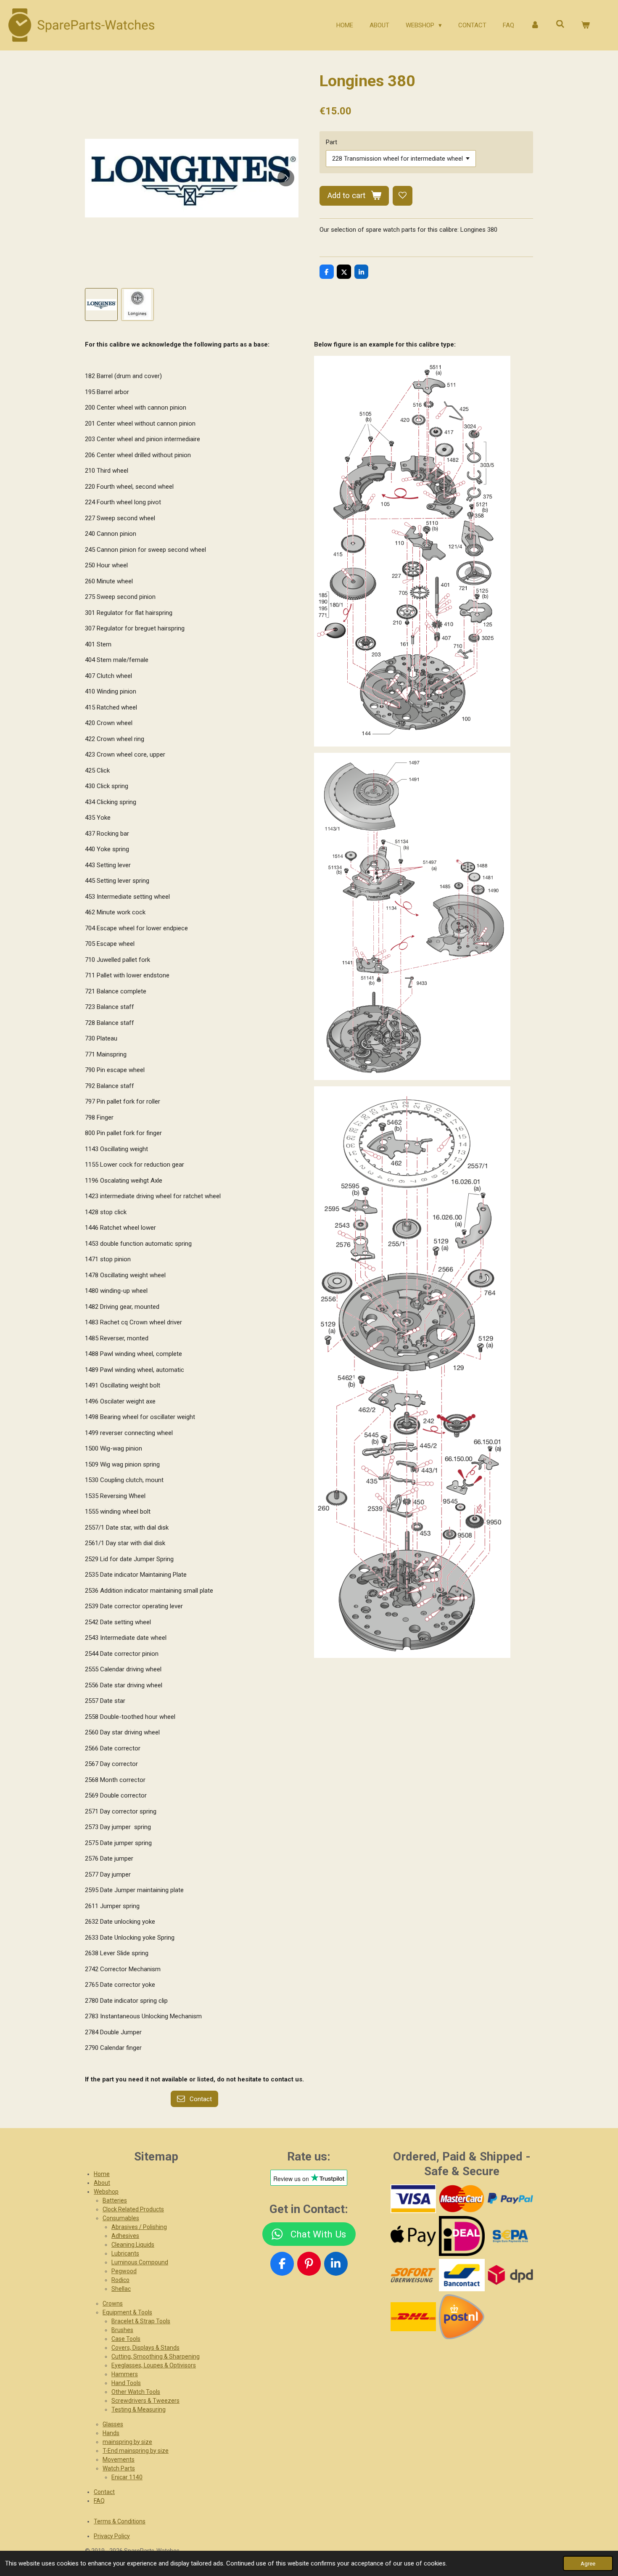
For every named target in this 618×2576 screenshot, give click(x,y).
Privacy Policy (112, 2536)
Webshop (106, 2192)
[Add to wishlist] (403, 196)
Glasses (113, 2424)
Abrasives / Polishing (139, 2227)
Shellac (121, 2289)
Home (102, 2174)
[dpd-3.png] (510, 2275)
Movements (119, 2460)
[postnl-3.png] (462, 2317)
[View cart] (585, 25)
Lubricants (125, 2253)
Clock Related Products (133, 2209)
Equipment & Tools (127, 2312)
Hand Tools (126, 2383)
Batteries (115, 2200)
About (102, 2183)
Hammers (125, 2374)
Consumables (121, 2218)
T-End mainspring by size (136, 2451)
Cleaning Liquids (133, 2245)
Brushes (122, 2330)
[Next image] (286, 178)
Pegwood (124, 2271)
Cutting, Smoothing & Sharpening (156, 2356)
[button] (101, 304)
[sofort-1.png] (413, 2275)
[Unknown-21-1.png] (462, 2275)
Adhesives (125, 2236)
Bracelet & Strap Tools (141, 2321)
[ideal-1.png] (462, 2236)
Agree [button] (588, 2563)
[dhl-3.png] (413, 2317)
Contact (104, 2492)
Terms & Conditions (120, 2521)
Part (331, 142)
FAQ (99, 2501)
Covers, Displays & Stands (145, 2348)
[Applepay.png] (413, 2236)
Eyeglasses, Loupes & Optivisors (154, 2365)
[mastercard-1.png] (462, 2199)
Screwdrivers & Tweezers (145, 2401)
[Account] (535, 25)
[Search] (560, 24)
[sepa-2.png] (510, 2236)
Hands (111, 2433)
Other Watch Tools (136, 2392)
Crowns (113, 2303)
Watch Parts (119, 2468)
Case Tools (126, 2339)
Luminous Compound (140, 2262)
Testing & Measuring (139, 2409)
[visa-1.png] (413, 2199)
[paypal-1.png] (510, 2199)
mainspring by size (127, 2442)
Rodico (120, 2280)
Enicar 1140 (127, 2477)
